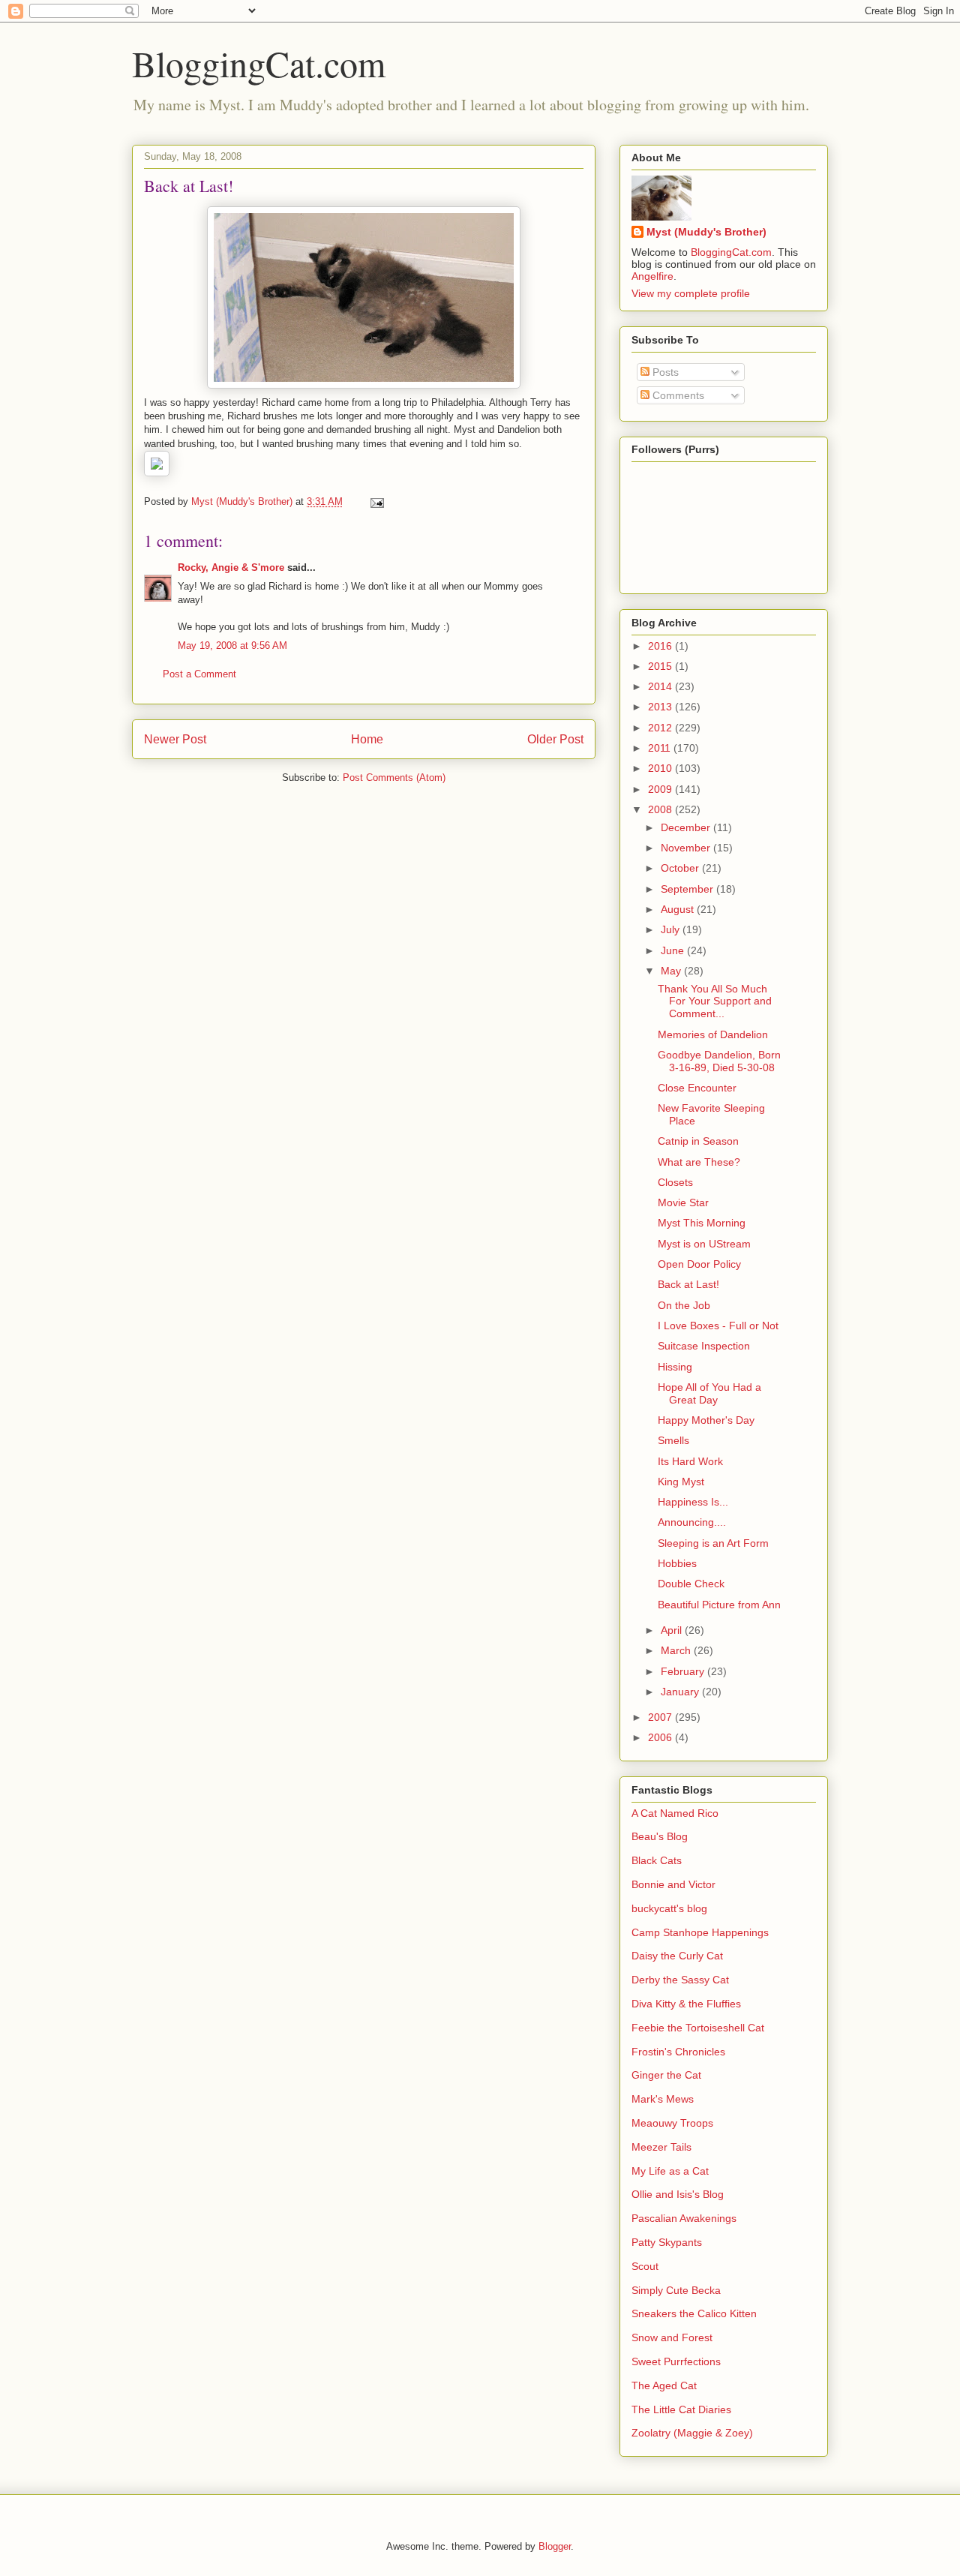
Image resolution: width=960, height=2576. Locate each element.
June (674, 950)
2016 (661, 646)
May (672, 971)
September (688, 889)
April (673, 1630)
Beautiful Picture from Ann (719, 1605)
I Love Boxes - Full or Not (718, 1326)
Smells (673, 1440)
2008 (661, 809)
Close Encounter (697, 1088)
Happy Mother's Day (706, 1420)
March (677, 1650)
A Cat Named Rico (675, 1813)
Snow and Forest (672, 2337)
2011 (661, 748)
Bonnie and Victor (673, 1884)
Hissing (675, 1367)
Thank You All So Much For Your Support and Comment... (715, 1001)
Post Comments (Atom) (394, 778)
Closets (675, 1182)
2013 (661, 707)
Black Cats (657, 1860)
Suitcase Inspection (704, 1346)
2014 (661, 686)
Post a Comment (199, 674)
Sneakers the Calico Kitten (694, 2313)
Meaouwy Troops (672, 2123)
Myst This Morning (702, 1223)
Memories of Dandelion (713, 1034)
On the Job (684, 1305)
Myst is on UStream (704, 1244)
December (687, 827)
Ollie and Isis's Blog (678, 2194)
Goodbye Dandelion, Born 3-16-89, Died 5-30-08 (719, 1061)
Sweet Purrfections (676, 2361)
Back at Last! (688, 1284)
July (672, 929)
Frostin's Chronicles (678, 2052)
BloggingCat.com (259, 63)
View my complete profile (691, 293)
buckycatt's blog (669, 1908)
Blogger (555, 2546)
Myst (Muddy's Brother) (706, 232)
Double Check (691, 1584)
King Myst (681, 1482)
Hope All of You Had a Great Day (709, 1393)
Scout (645, 2266)
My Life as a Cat (670, 2171)
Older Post (555, 739)
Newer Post (175, 739)
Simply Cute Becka (676, 2290)
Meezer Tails (661, 2147)
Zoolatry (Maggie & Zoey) (692, 2433)
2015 (661, 666)
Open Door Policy (699, 1264)
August (679, 909)
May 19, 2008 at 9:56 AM (232, 646)
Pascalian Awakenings (684, 2218)
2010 (661, 768)
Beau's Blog (660, 1836)
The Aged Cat (664, 2385)
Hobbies (677, 1563)
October (681, 868)
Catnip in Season (698, 1141)
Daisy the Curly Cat (677, 1956)
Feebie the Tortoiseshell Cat (698, 2028)
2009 (661, 789)
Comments (677, 395)
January (681, 1692)
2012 (661, 728)
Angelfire (652, 276)
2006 (661, 1737)
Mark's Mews (663, 2099)
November (687, 848)
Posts (664, 372)
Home (367, 739)
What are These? (699, 1162)
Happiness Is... (693, 1502)
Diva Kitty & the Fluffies (686, 2004)
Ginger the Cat (666, 2075)
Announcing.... (692, 1522)
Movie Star (683, 1202)
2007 (661, 1717)
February (684, 1671)
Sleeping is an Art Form (713, 1543)
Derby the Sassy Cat (680, 1980)
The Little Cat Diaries (681, 2409)
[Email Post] (376, 501)
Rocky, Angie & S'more (231, 567)
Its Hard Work (690, 1461)
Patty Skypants (667, 2242)
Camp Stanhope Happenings (700, 1932)
